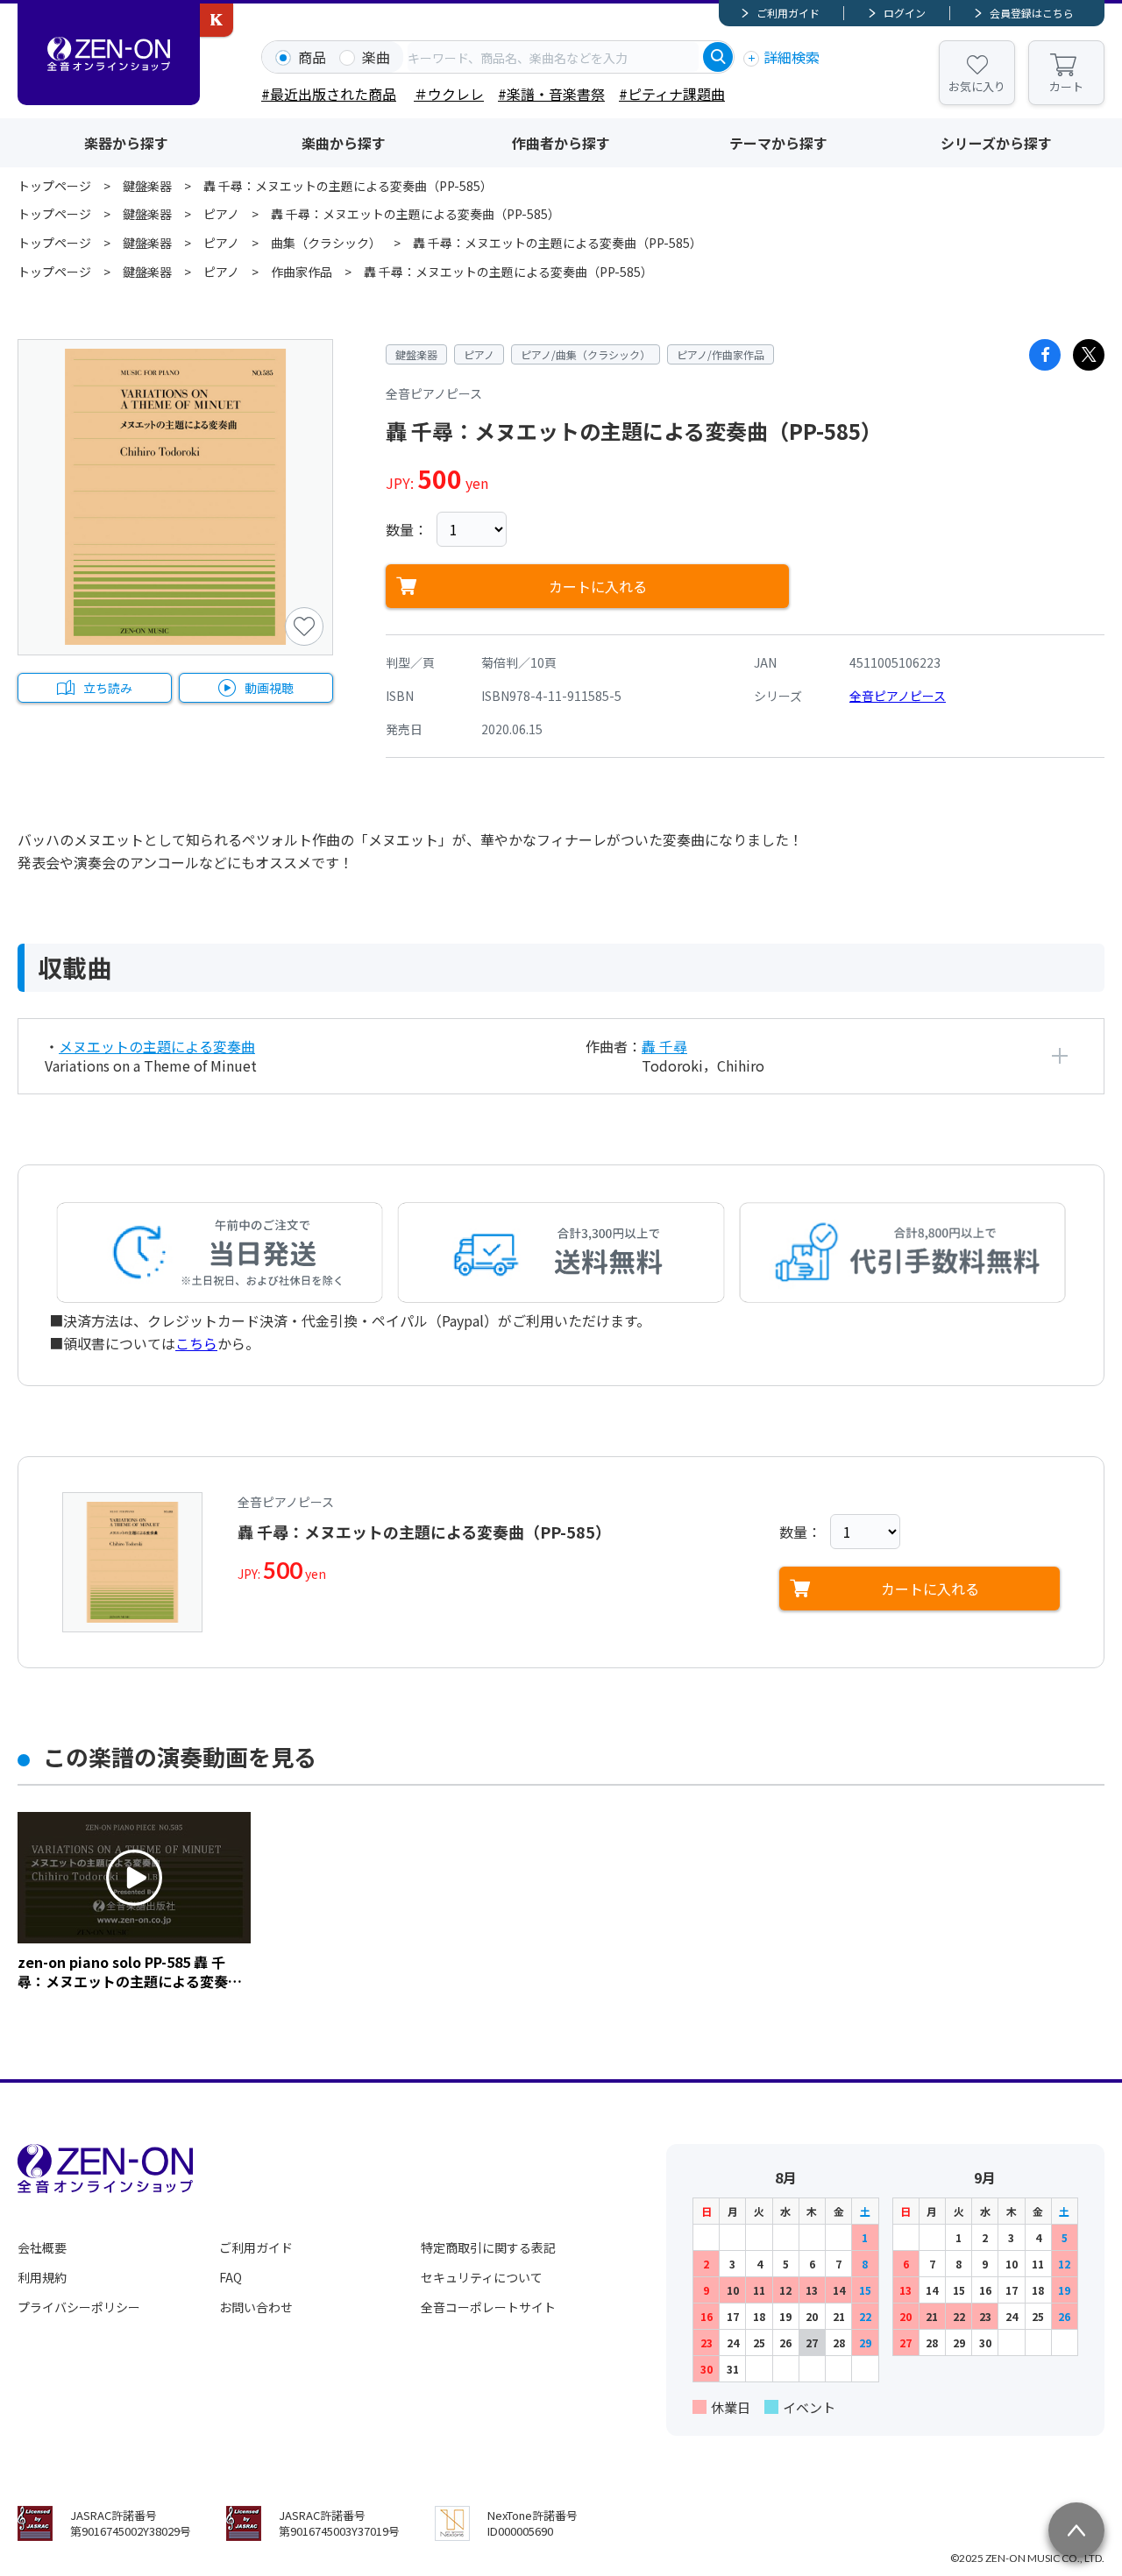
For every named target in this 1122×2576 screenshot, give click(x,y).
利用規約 (42, 2277)
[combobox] (553, 57)
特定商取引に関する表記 (488, 2247)
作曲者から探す (561, 143)
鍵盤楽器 (147, 186)
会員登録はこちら (1032, 13)
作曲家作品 (302, 272)
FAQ (231, 2277)
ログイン (905, 13)
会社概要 (42, 2247)
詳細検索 (792, 57)
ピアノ (221, 214)
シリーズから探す (996, 143)
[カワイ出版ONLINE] (217, 20)
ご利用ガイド (788, 13)
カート (1066, 86)
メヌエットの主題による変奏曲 (157, 1046)
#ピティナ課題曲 (672, 94)
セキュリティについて (482, 2277)
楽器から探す (126, 143)
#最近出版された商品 (329, 94)
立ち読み (108, 688)
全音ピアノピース (898, 696)
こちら (196, 1343)
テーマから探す (778, 143)
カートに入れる (598, 586)
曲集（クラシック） (326, 243)
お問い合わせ (256, 2307)
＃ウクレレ (449, 94)
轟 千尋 (664, 1046)
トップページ (54, 186)
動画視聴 (269, 688)
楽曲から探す (344, 143)
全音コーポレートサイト (488, 2307)
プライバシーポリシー (79, 2307)
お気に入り (977, 86)
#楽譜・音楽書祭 (551, 94)
